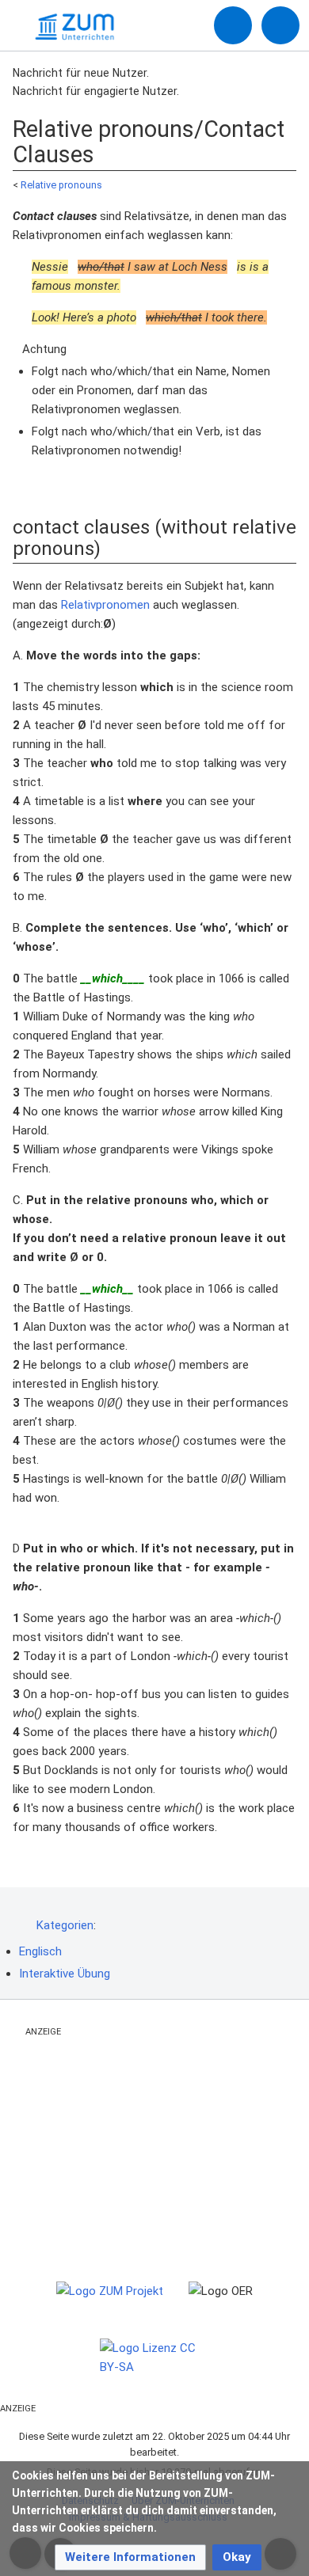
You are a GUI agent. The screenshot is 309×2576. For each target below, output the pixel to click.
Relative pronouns (61, 185)
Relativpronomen (105, 605)
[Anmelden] (233, 25)
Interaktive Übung (65, 1974)
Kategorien (65, 1925)
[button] (130, 2557)
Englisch (40, 1951)
